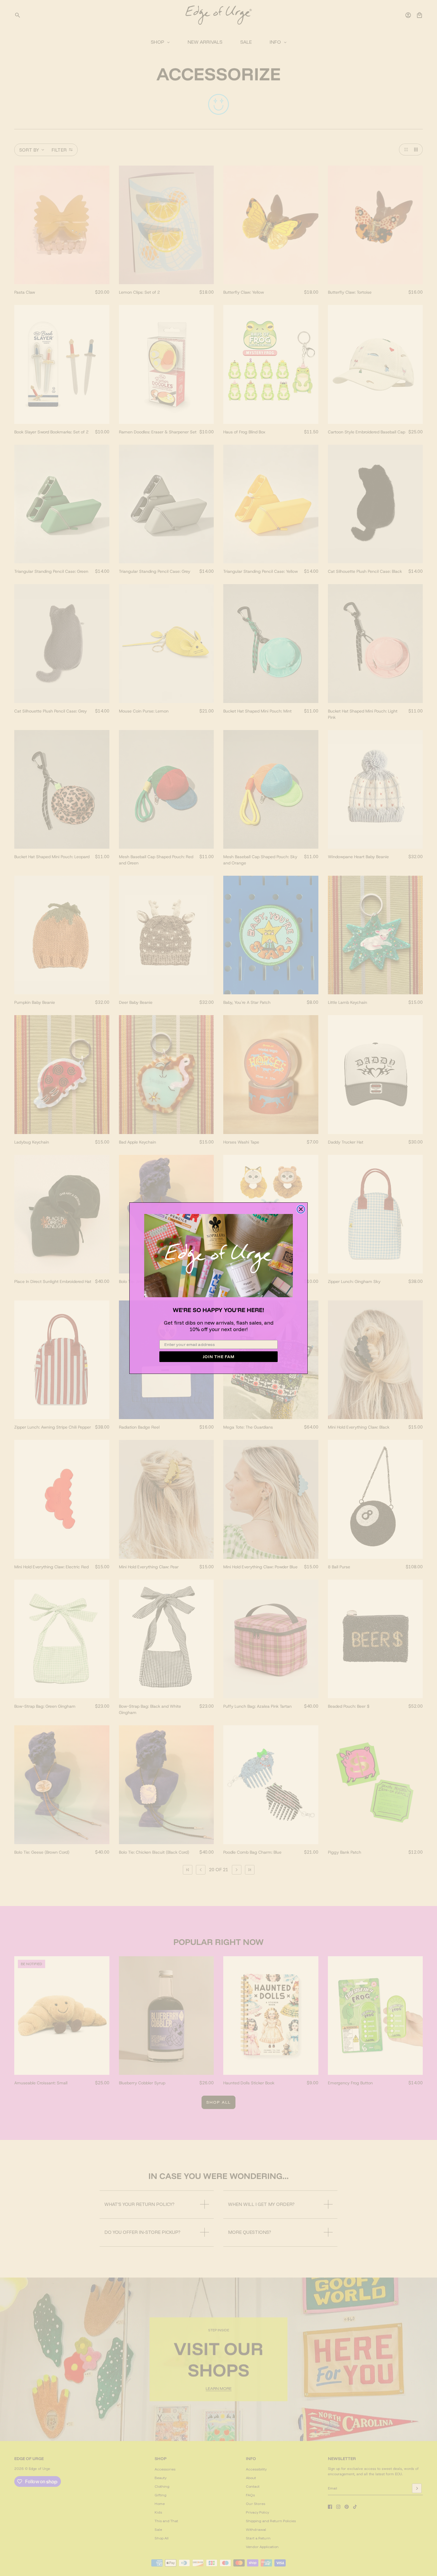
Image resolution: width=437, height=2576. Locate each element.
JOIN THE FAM (219, 1357)
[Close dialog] (301, 1209)
